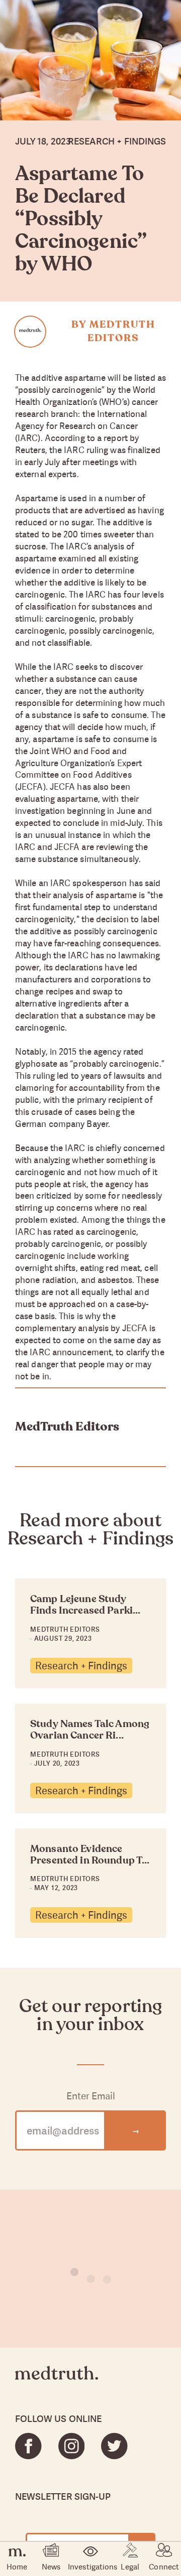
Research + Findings (81, 1666)
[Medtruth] (57, 2381)
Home (17, 2566)
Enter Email (91, 2096)
